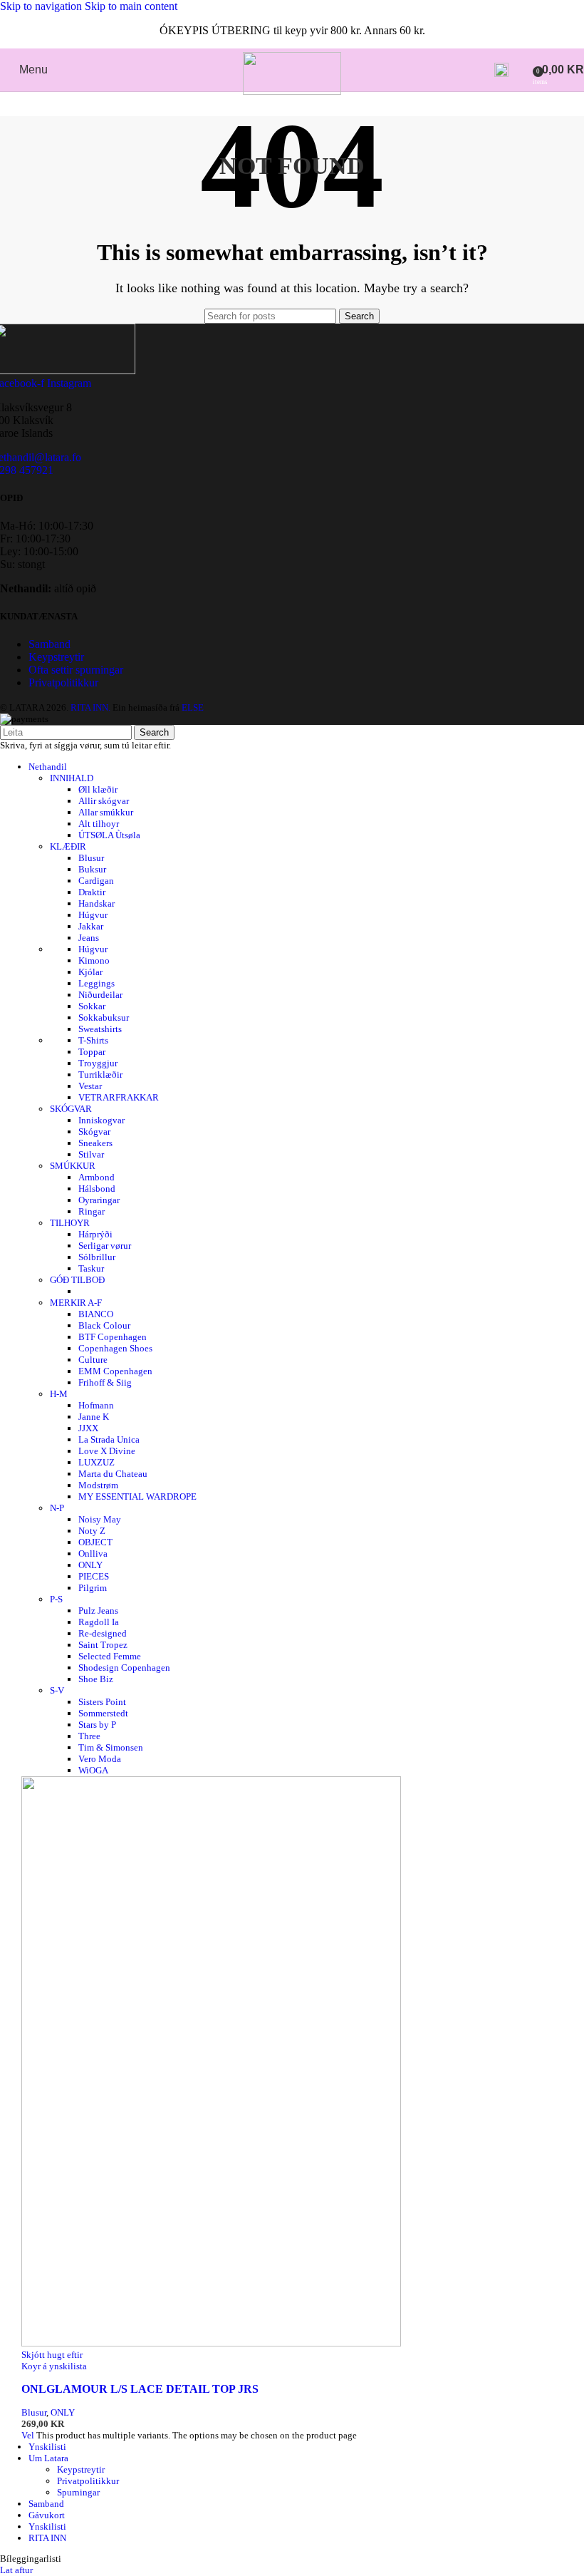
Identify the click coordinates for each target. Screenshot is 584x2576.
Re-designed (103, 1633)
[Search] (501, 70)
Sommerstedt (103, 1713)
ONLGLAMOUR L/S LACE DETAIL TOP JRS (140, 2389)
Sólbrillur (97, 1257)
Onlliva (93, 1554)
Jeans (89, 938)
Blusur (91, 858)
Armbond (97, 1177)
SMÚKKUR (73, 1166)
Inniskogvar (101, 1120)
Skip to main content (131, 6)
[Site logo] (292, 91)
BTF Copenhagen (113, 1337)
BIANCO (96, 1314)
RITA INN (47, 2538)
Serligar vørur (105, 1246)
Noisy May (100, 1519)
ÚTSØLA (109, 835)
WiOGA (93, 1770)
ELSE (193, 707)
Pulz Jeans (98, 1611)
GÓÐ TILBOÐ (77, 1280)
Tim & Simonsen (111, 1747)
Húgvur (93, 915)
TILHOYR (70, 1223)
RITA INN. (90, 707)
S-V (57, 1690)
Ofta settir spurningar (76, 670)
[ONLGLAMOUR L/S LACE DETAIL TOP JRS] (211, 2343)
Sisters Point (102, 1702)
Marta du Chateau (113, 1474)
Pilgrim (93, 1588)
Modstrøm (98, 1485)
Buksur (92, 869)
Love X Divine (107, 1451)
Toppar (92, 1052)
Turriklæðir (100, 1075)
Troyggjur (98, 1063)
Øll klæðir (98, 789)
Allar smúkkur (106, 812)
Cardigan (96, 881)
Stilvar (91, 1154)
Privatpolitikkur (63, 682)
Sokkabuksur (104, 1017)
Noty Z (92, 1531)
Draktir (92, 892)
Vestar (90, 1086)
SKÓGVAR (71, 1109)
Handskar (97, 903)
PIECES (94, 1576)
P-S (56, 1599)
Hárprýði (95, 1234)
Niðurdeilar (100, 995)
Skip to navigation (42, 6)
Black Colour (104, 1325)
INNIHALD (72, 778)
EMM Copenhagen (115, 1371)
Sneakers (95, 1143)
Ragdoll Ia (99, 1622)
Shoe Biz (96, 1679)
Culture (93, 1360)
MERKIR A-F (76, 1303)
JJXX (88, 1428)
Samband (49, 644)
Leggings (97, 983)
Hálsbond (97, 1189)
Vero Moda (100, 1759)
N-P (57, 1508)
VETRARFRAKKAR (119, 1097)
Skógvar (94, 1132)
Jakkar (91, 926)
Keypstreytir (56, 657)
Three (89, 1736)
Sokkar (92, 1006)
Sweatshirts (100, 1029)
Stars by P (97, 1725)
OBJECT (95, 1542)
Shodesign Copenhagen (124, 1668)
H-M (59, 1394)
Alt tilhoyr (99, 824)
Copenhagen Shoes (115, 1348)
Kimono (94, 960)
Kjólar (90, 972)
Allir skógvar (104, 801)
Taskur (91, 1268)
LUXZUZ (97, 1462)
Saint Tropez (103, 1645)
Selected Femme (110, 1656)
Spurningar (78, 2492)
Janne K (94, 1417)
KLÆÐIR (68, 846)
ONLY (90, 1565)
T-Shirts (93, 1040)
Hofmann (96, 1405)
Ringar (92, 1211)
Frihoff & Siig (105, 1382)
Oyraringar (99, 1200)
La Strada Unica (109, 1439)
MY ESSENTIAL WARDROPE (137, 1496)
